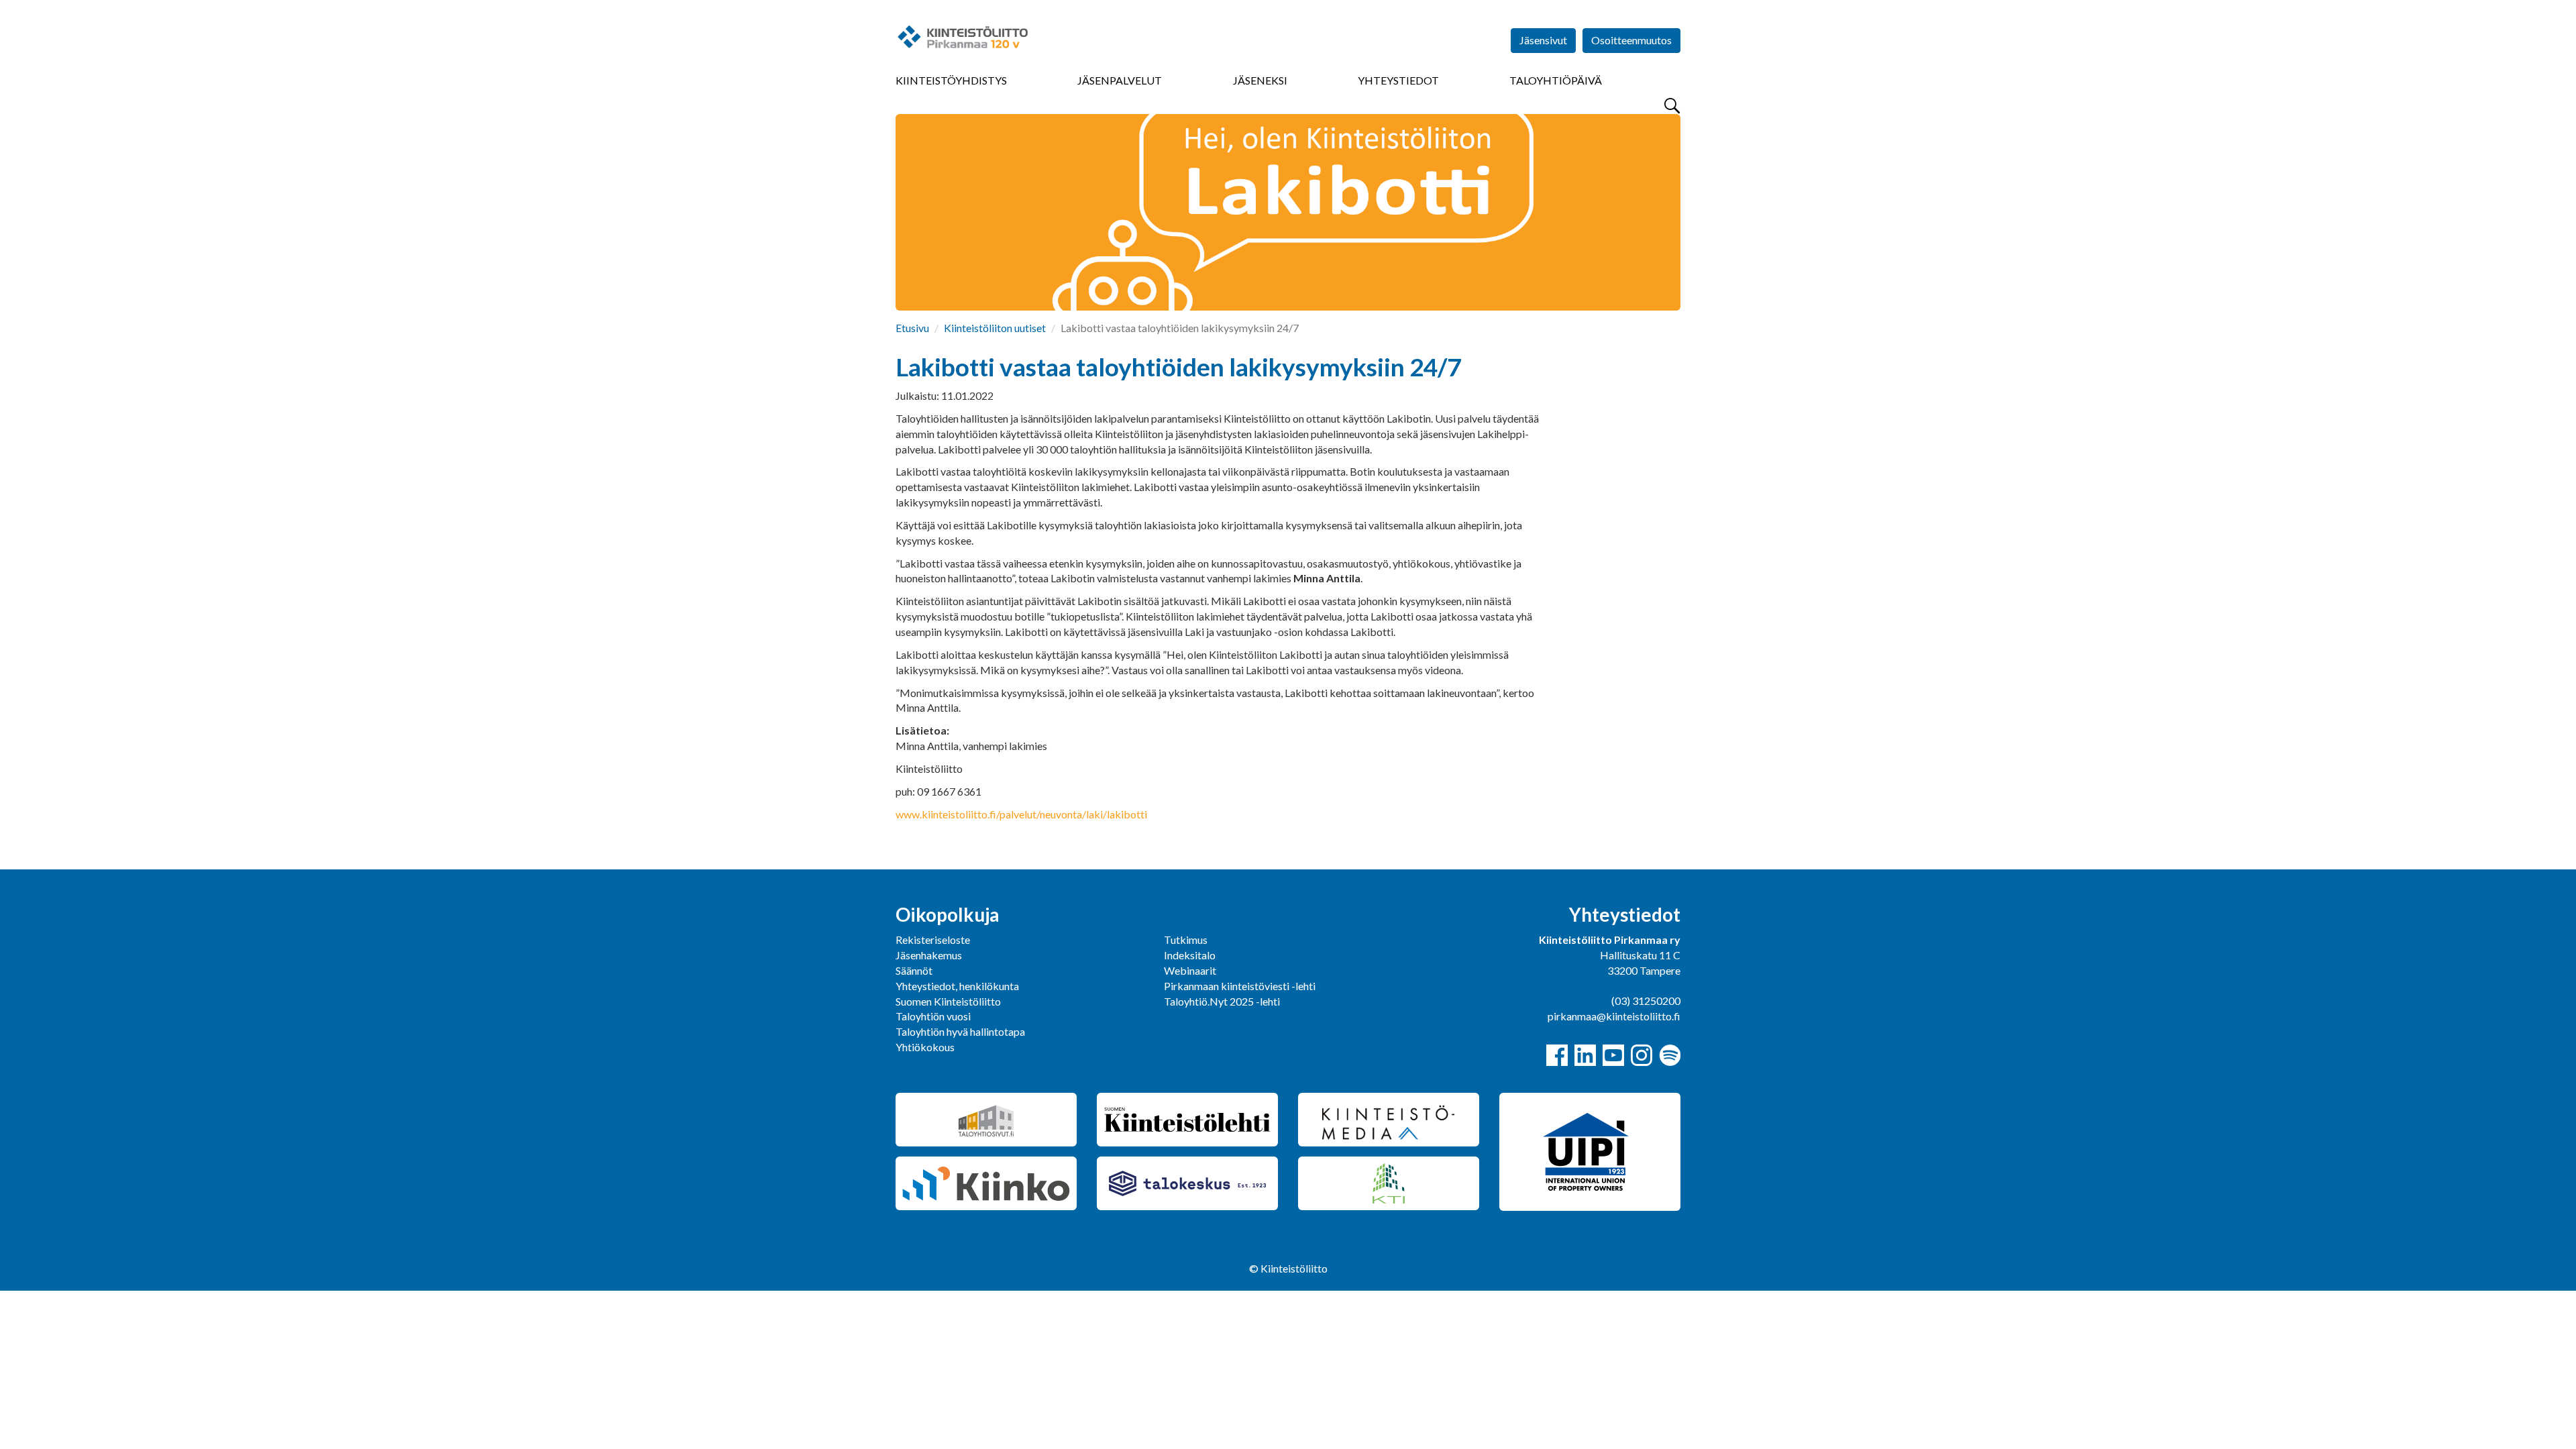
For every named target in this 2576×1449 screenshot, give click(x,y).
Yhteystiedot (1398, 80)
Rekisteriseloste (933, 940)
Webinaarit (1190, 970)
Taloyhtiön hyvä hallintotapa (960, 1031)
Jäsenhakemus (929, 955)
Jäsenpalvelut (1120, 80)
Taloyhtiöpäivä (1556, 80)
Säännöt (914, 970)
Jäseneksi (1260, 80)
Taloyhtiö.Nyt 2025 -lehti (1223, 1001)
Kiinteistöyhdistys (951, 80)
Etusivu (912, 328)
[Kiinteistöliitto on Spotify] (1670, 1055)
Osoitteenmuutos (1631, 40)
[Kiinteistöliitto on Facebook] (1557, 1055)
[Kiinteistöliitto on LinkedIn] (1585, 1055)
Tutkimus (1186, 940)
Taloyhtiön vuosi (933, 1016)
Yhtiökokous (925, 1047)
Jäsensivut (1543, 40)
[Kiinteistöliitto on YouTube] (1613, 1055)
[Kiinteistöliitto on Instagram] (1642, 1055)
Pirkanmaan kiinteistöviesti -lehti (1240, 986)
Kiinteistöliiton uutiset (995, 328)
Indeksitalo (1190, 955)
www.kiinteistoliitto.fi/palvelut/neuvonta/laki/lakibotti (1021, 814)
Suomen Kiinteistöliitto (948, 1001)
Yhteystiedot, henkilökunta (957, 986)
